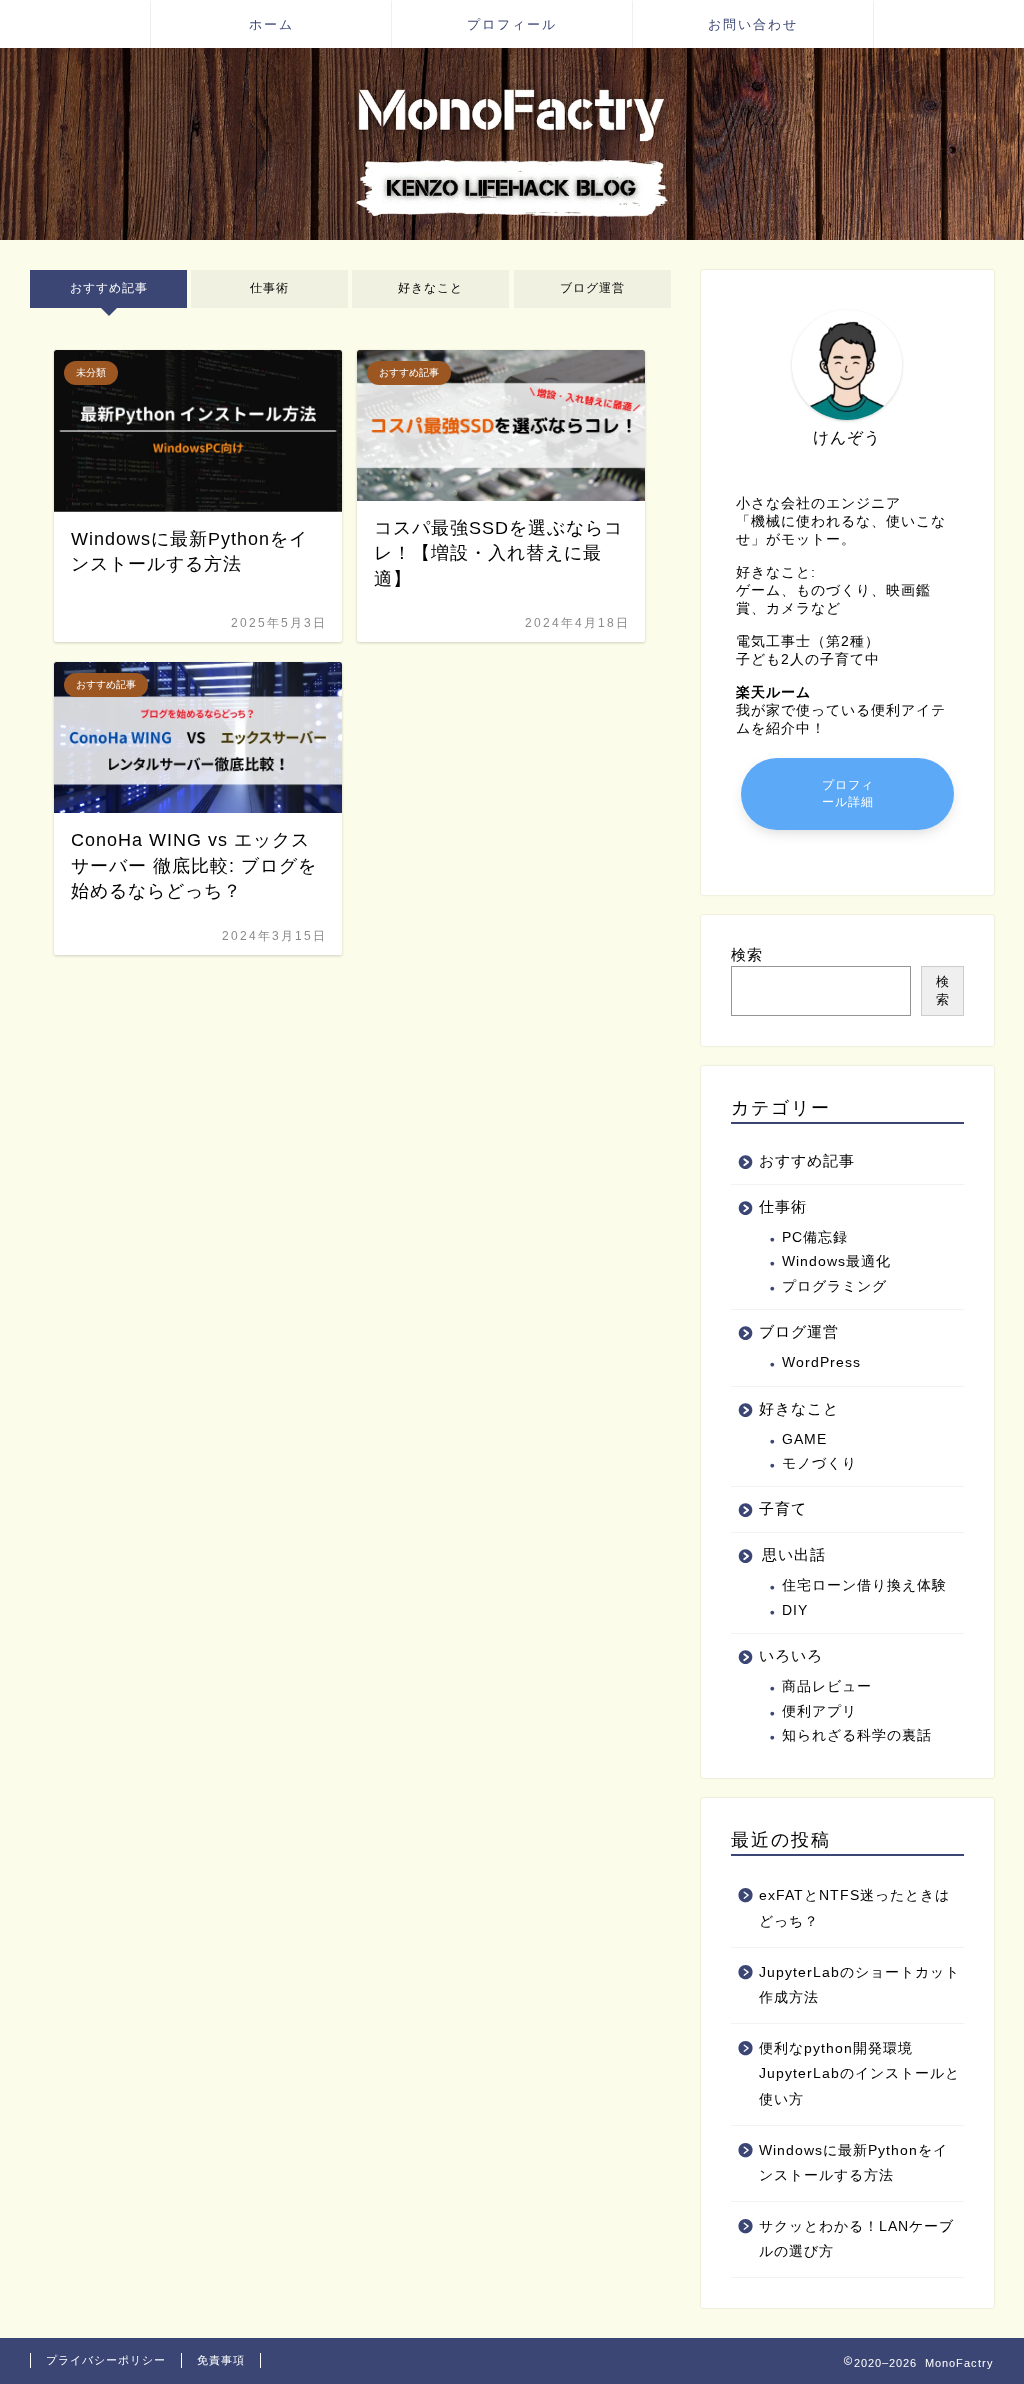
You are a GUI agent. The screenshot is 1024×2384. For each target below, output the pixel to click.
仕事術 (269, 288)
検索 (747, 954)
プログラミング (834, 1286)
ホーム (271, 24)
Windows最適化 (836, 1261)
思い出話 (794, 1554)
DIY (795, 1610)
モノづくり (819, 1463)
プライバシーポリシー (106, 2360)
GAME (804, 1439)
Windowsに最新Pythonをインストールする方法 (853, 2163)
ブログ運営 (592, 288)
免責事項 (221, 2360)
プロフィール (512, 24)
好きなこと (431, 288)
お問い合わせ (753, 24)
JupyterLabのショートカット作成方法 (859, 1985)
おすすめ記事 (109, 288)
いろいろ (791, 1655)
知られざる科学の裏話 (857, 1735)
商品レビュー (827, 1686)
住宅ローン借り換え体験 (864, 1585)
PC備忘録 (815, 1237)
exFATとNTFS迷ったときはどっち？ (854, 1908)
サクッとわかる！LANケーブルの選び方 (856, 2239)
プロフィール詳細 (847, 793)
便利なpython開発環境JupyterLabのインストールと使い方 (859, 2074)
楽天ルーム (773, 692)
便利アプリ (819, 1711)
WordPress (821, 1362)
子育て (783, 1508)
